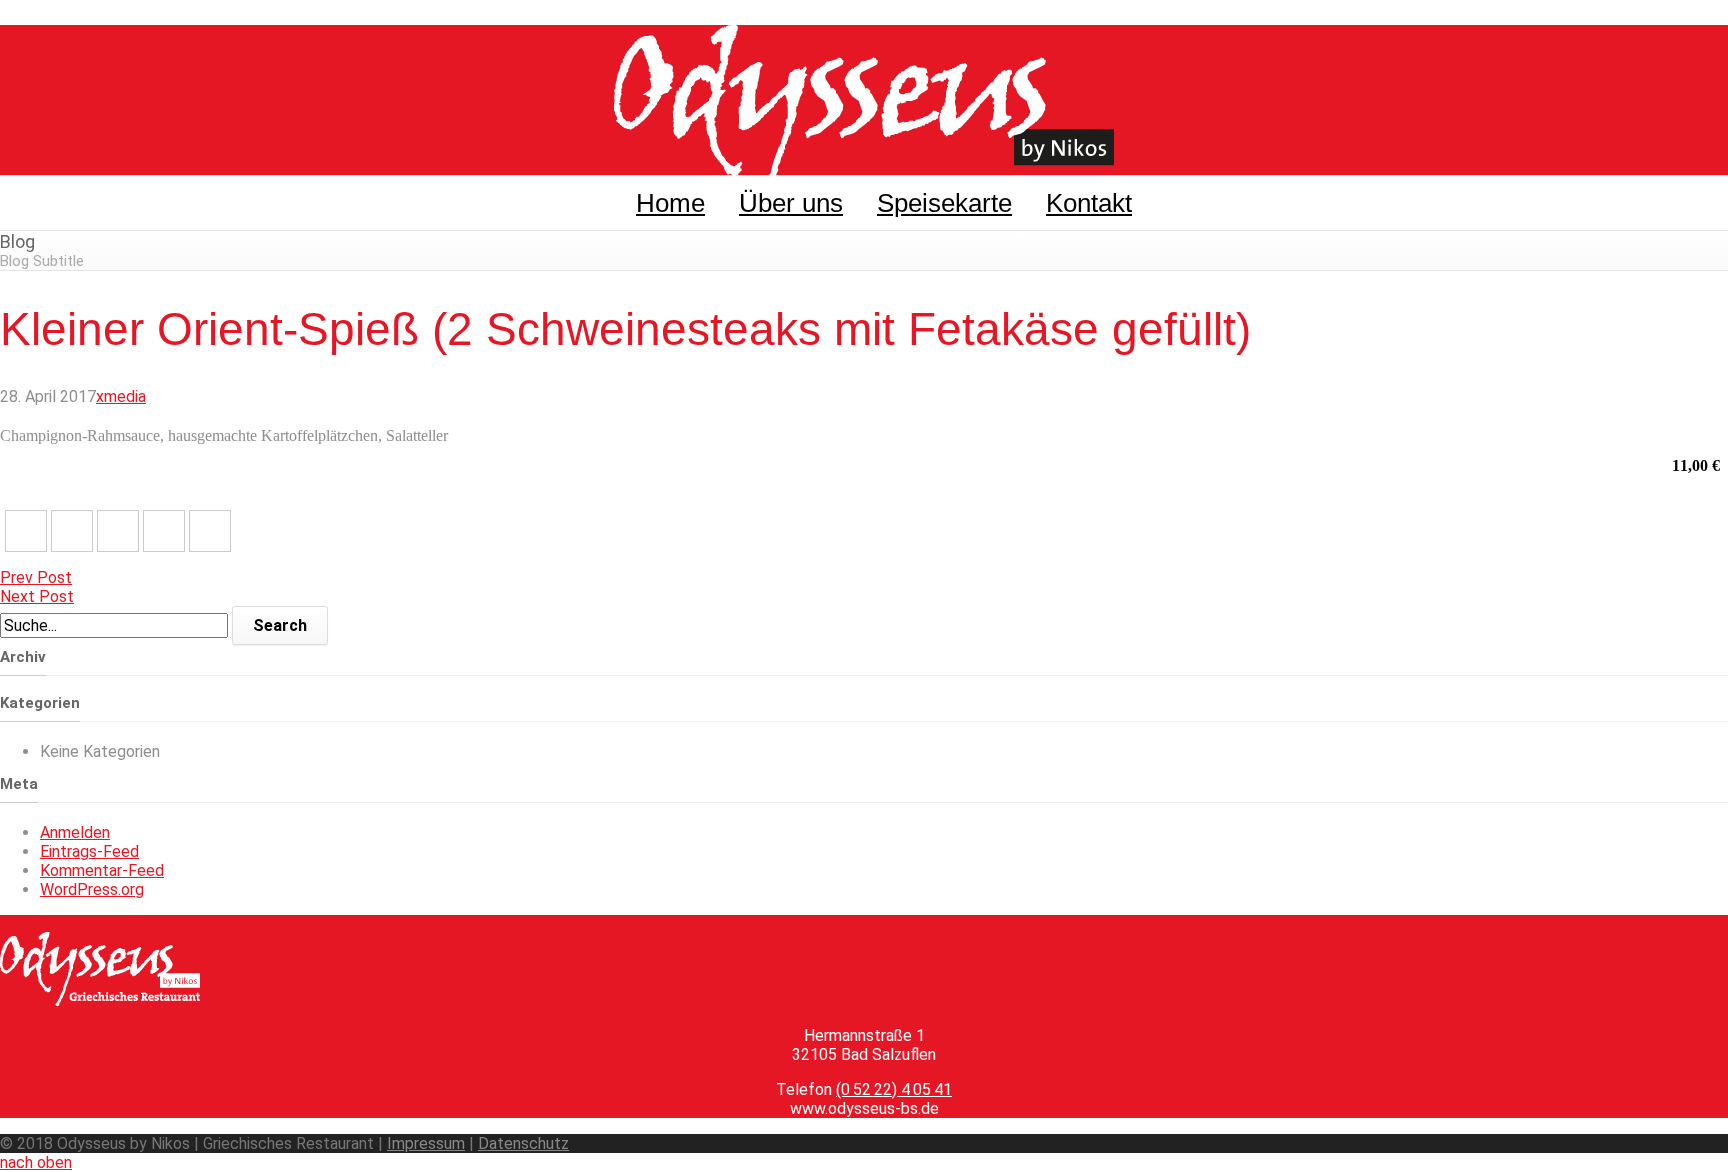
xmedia (121, 396)
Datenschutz (523, 1143)
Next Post (37, 596)
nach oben (36, 1162)
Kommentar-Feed (102, 870)
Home (670, 203)
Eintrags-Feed (89, 851)
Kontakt (1089, 203)
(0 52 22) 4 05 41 (894, 1089)
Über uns (791, 203)
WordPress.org (92, 889)
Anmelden (75, 832)
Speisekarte (944, 203)
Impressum (426, 1143)
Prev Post (36, 577)
